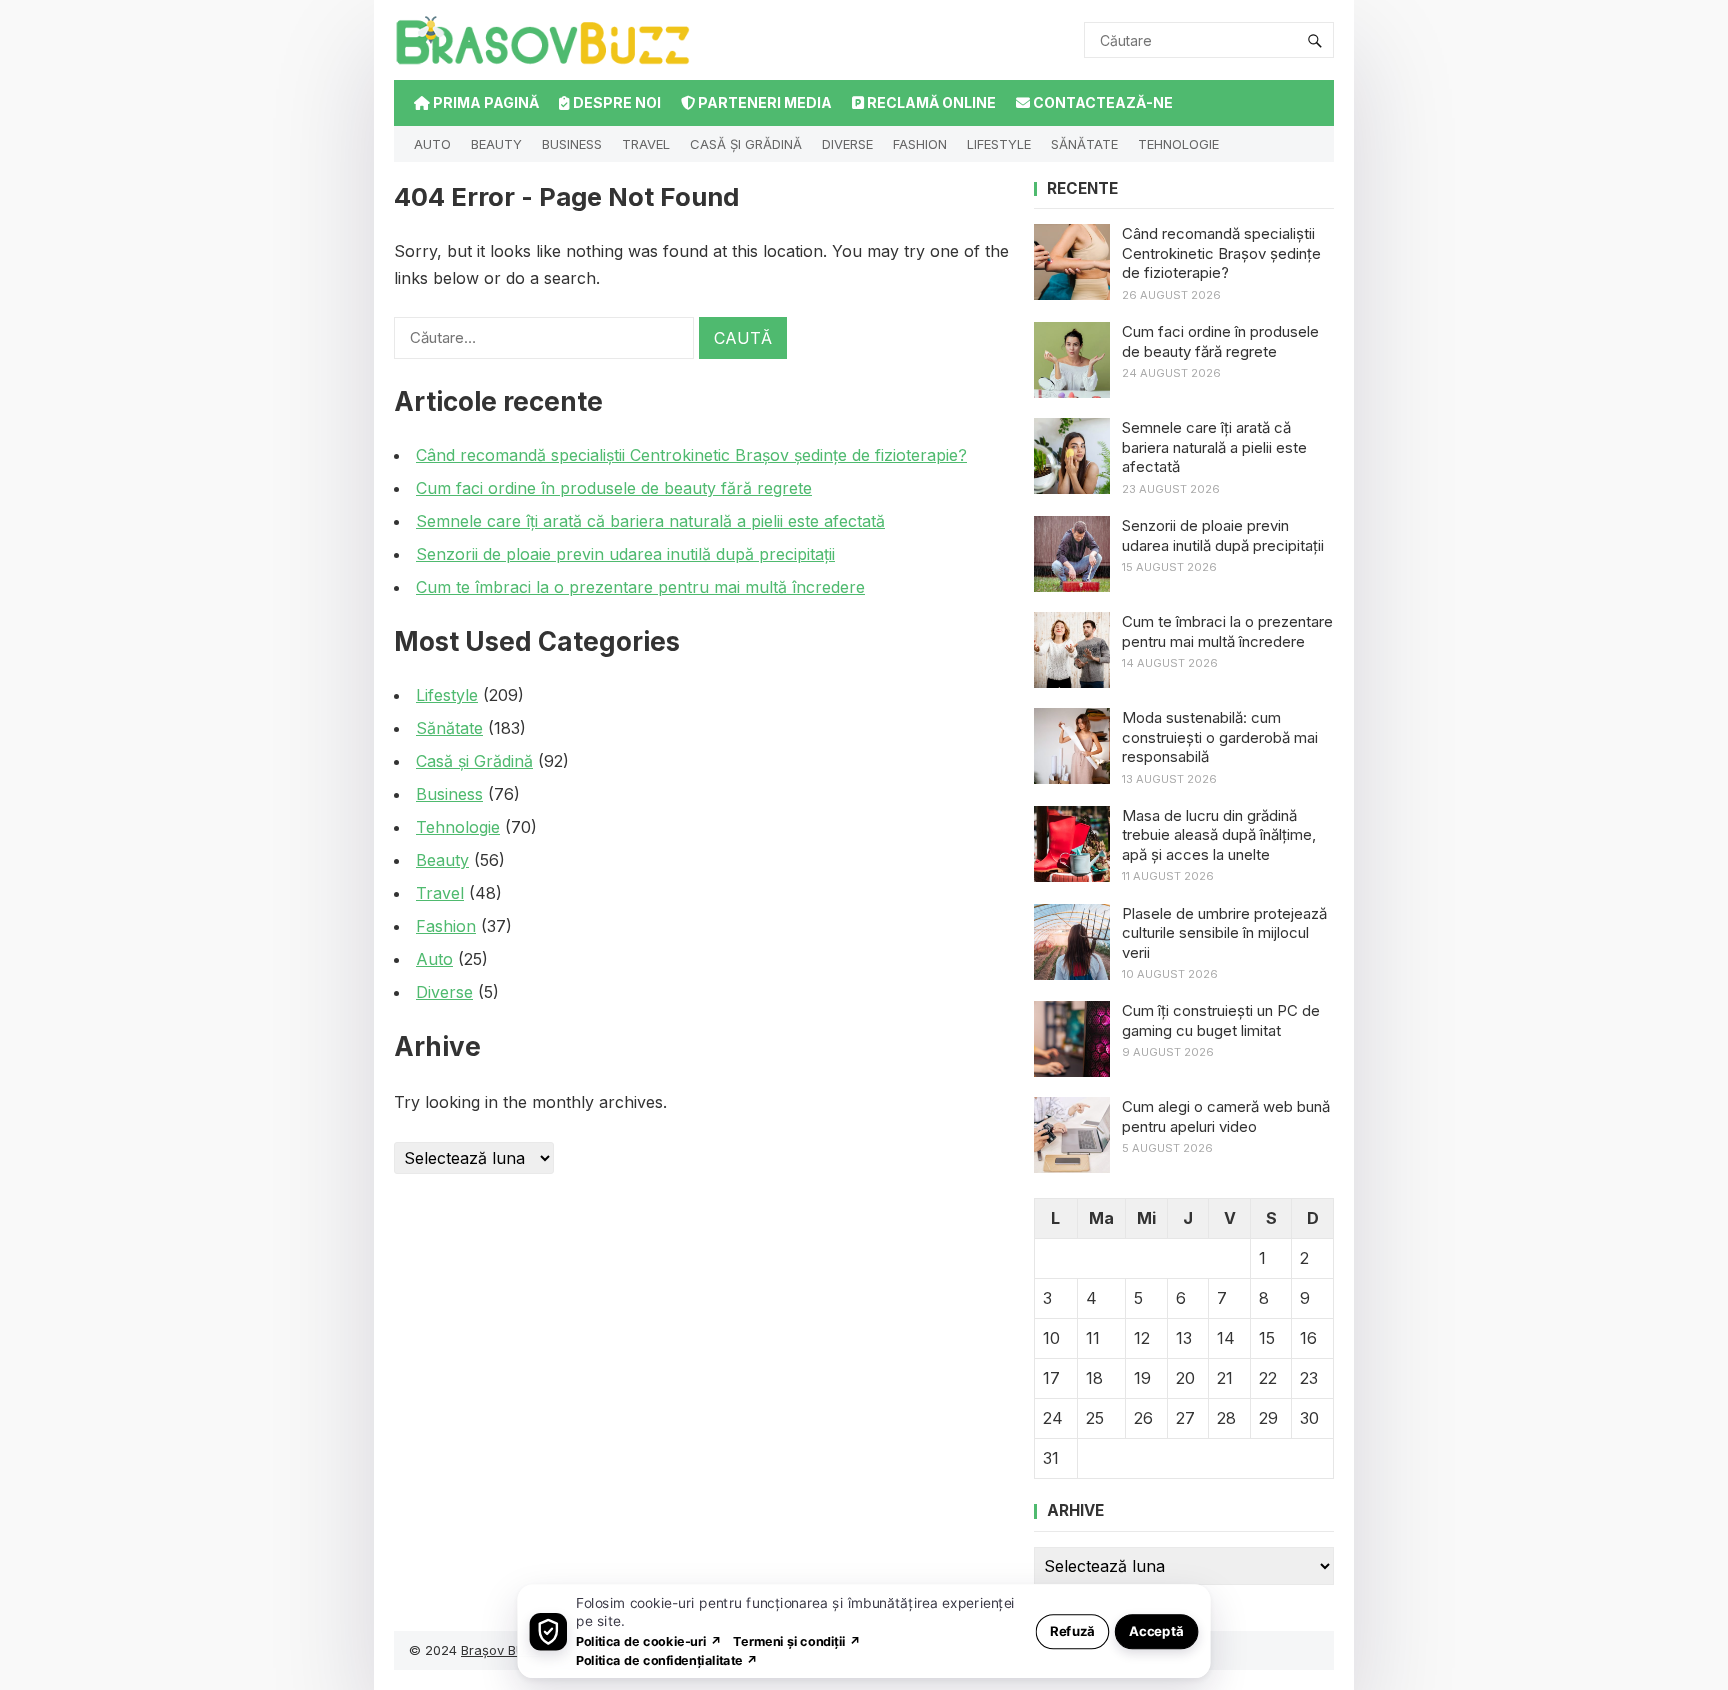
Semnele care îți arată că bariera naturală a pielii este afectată (650, 521)
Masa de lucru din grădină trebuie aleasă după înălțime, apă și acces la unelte (1219, 835)
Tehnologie (1178, 144)
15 (1267, 1338)
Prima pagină (484, 102)
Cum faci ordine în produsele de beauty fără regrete (614, 488)
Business (572, 144)
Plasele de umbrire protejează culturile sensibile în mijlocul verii (1224, 933)
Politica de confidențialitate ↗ (667, 1659)
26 (1143, 1418)
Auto (432, 144)
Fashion (920, 144)
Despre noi (615, 102)
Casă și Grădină (746, 144)
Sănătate (1084, 144)
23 (1309, 1378)
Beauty (496, 144)
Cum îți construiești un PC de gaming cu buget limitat (1221, 1020)
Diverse (847, 144)
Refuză (1072, 1630)
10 (1051, 1338)
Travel (646, 144)
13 (1184, 1338)
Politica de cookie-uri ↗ (649, 1640)
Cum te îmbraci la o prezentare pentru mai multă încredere (640, 587)
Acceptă (1156, 1630)
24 (1053, 1418)
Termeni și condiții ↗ (797, 1640)
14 (1226, 1338)
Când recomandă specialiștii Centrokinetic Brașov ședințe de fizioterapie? (691, 455)
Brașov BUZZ (502, 1650)
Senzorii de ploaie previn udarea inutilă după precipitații (625, 554)
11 (1093, 1338)
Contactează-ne (1101, 102)
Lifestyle (999, 144)
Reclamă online (930, 102)
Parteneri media (763, 102)
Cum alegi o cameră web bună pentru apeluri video (1226, 1116)
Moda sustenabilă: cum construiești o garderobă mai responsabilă (1220, 737)
